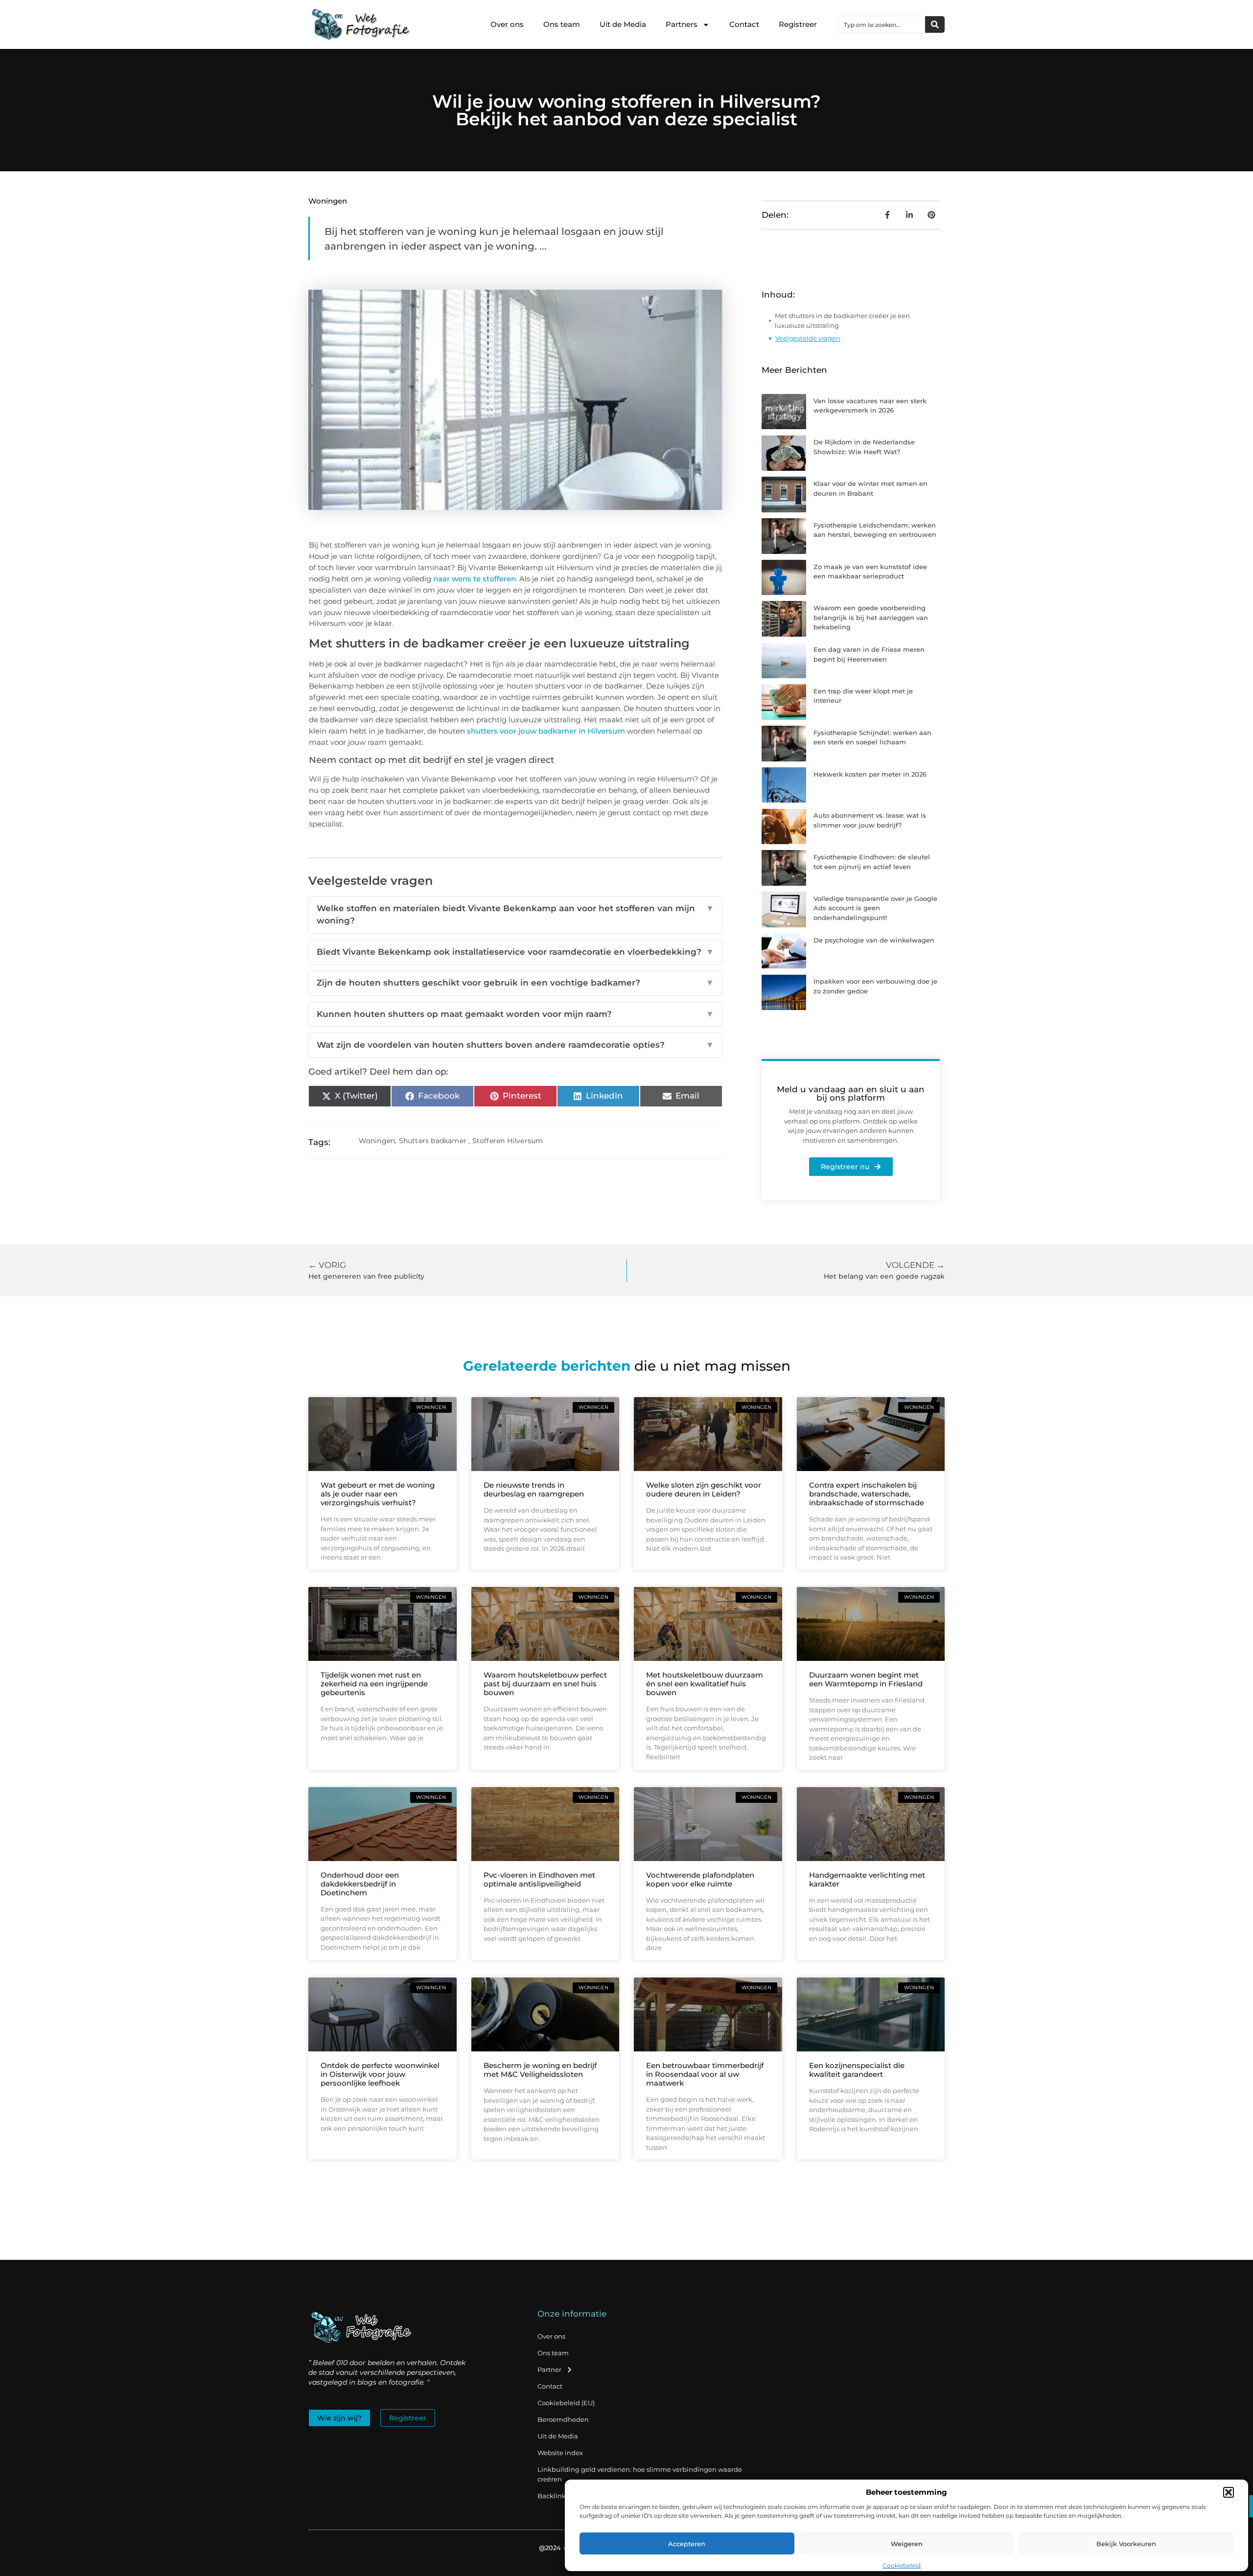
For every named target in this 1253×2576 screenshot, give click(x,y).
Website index (560, 2453)
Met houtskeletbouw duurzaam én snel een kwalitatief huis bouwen (705, 1684)
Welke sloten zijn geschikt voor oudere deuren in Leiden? (704, 1489)
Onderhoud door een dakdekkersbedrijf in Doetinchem (360, 1884)
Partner (549, 2369)
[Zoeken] (935, 24)
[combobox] (882, 24)
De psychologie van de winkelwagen (874, 940)
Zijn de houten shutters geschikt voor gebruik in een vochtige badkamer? (515, 983)
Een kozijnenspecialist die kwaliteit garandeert (857, 2070)
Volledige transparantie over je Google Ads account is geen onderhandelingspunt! (875, 908)
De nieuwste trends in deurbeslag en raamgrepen (534, 1489)
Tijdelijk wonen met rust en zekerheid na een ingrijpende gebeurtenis (374, 1684)
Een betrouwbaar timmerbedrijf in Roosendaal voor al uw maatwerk (705, 2074)
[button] (1229, 2492)
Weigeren (907, 2544)
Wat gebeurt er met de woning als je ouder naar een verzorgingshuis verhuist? (378, 1494)
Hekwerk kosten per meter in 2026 (870, 774)
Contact (744, 24)
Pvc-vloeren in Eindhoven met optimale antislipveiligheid (539, 1879)
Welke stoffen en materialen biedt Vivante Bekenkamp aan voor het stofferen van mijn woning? (515, 915)
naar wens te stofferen (475, 579)
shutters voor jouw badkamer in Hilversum (546, 731)
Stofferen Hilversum (508, 1141)
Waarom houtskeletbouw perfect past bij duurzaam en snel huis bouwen (545, 1684)
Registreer (798, 24)
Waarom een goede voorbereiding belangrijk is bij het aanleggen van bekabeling (871, 617)
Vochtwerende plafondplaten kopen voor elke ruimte (700, 1879)
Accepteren (687, 2544)
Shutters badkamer (433, 1141)
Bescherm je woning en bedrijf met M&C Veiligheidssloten (540, 2070)
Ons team (562, 24)
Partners (682, 24)
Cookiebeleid (902, 2565)
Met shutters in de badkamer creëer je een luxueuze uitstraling (842, 321)
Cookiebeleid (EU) (566, 2403)
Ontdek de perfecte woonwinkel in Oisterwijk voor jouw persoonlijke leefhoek (380, 2074)
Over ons (507, 24)
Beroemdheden (563, 2419)
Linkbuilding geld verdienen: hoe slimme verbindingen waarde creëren (640, 2474)
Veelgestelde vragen (808, 338)
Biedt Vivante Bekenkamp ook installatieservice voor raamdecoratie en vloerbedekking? (515, 952)
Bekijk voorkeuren (1126, 2544)
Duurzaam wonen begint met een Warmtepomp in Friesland (866, 1679)
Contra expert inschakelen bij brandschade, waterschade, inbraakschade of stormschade (867, 1494)
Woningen (328, 201)
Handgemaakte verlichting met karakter (867, 1879)
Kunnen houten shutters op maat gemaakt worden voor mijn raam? (515, 1014)
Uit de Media (623, 24)
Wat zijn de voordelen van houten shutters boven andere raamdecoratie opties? (515, 1045)
